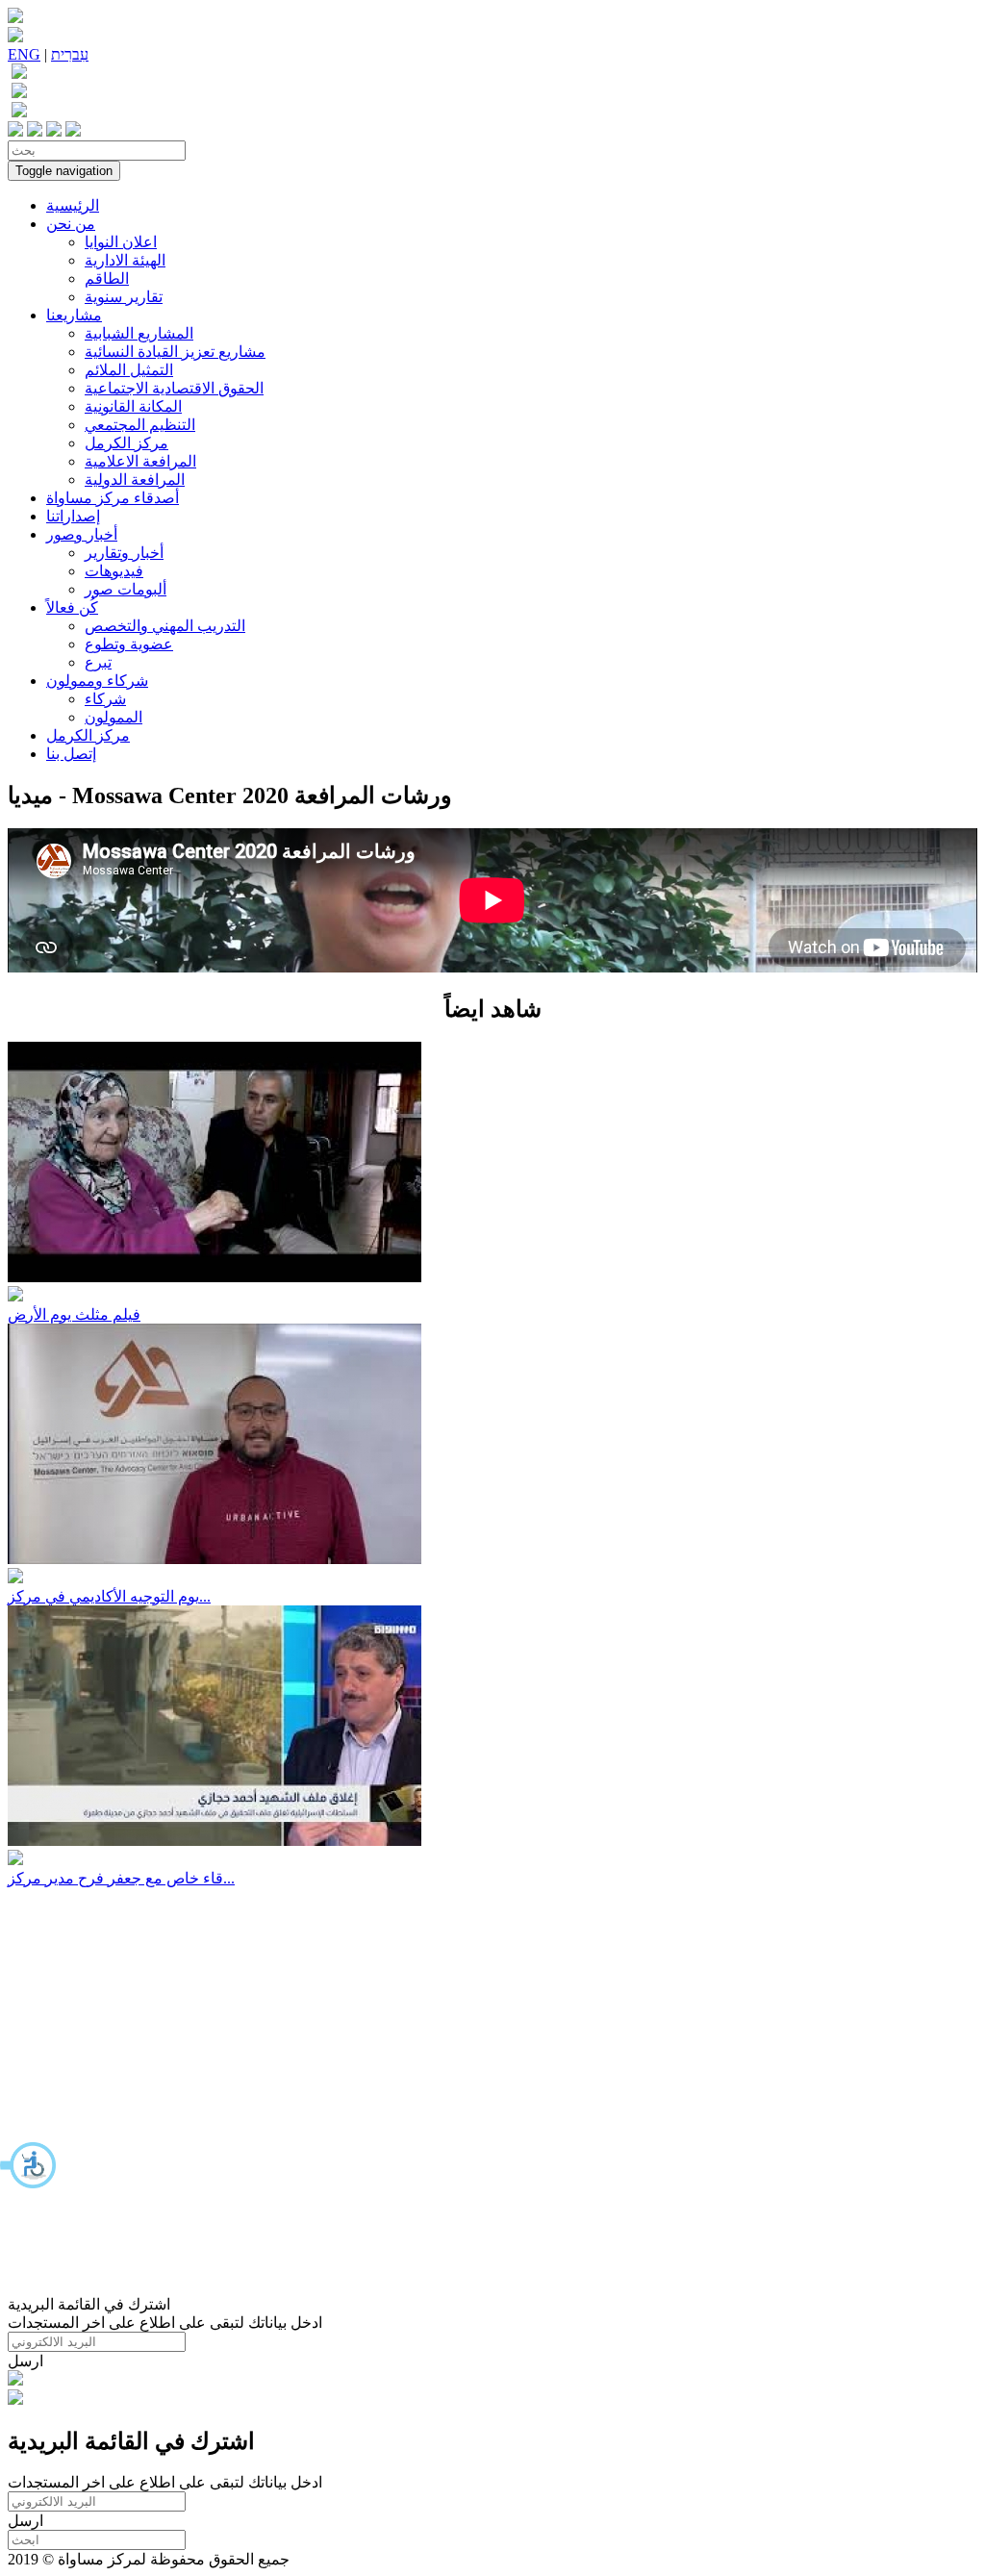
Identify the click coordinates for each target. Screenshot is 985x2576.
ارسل (25, 2361)
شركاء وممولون (97, 681)
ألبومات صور (126, 589)
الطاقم (107, 278)
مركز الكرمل (126, 443)
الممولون (114, 717)
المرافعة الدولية (135, 480)
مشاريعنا (74, 315)
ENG (24, 54)
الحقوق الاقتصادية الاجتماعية (174, 388)
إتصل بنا (71, 754)
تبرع (98, 662)
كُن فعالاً (72, 607)
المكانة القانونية (133, 406)
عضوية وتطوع (129, 644)
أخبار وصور (82, 534)
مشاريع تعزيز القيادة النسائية (175, 352)
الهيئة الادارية (125, 260)
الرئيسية (73, 205)
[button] (29, 2165)
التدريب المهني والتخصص (165, 626)
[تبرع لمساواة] (15, 2380)
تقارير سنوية (124, 297)
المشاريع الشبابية (139, 333)
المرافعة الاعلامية (140, 461)
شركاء (105, 699)
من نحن (71, 224)
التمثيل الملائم (129, 370)
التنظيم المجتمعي (140, 425)
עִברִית (70, 54)
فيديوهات (114, 571)
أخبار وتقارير (124, 553)
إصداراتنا (73, 516)
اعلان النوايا (121, 242)
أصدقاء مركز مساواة (113, 498)
